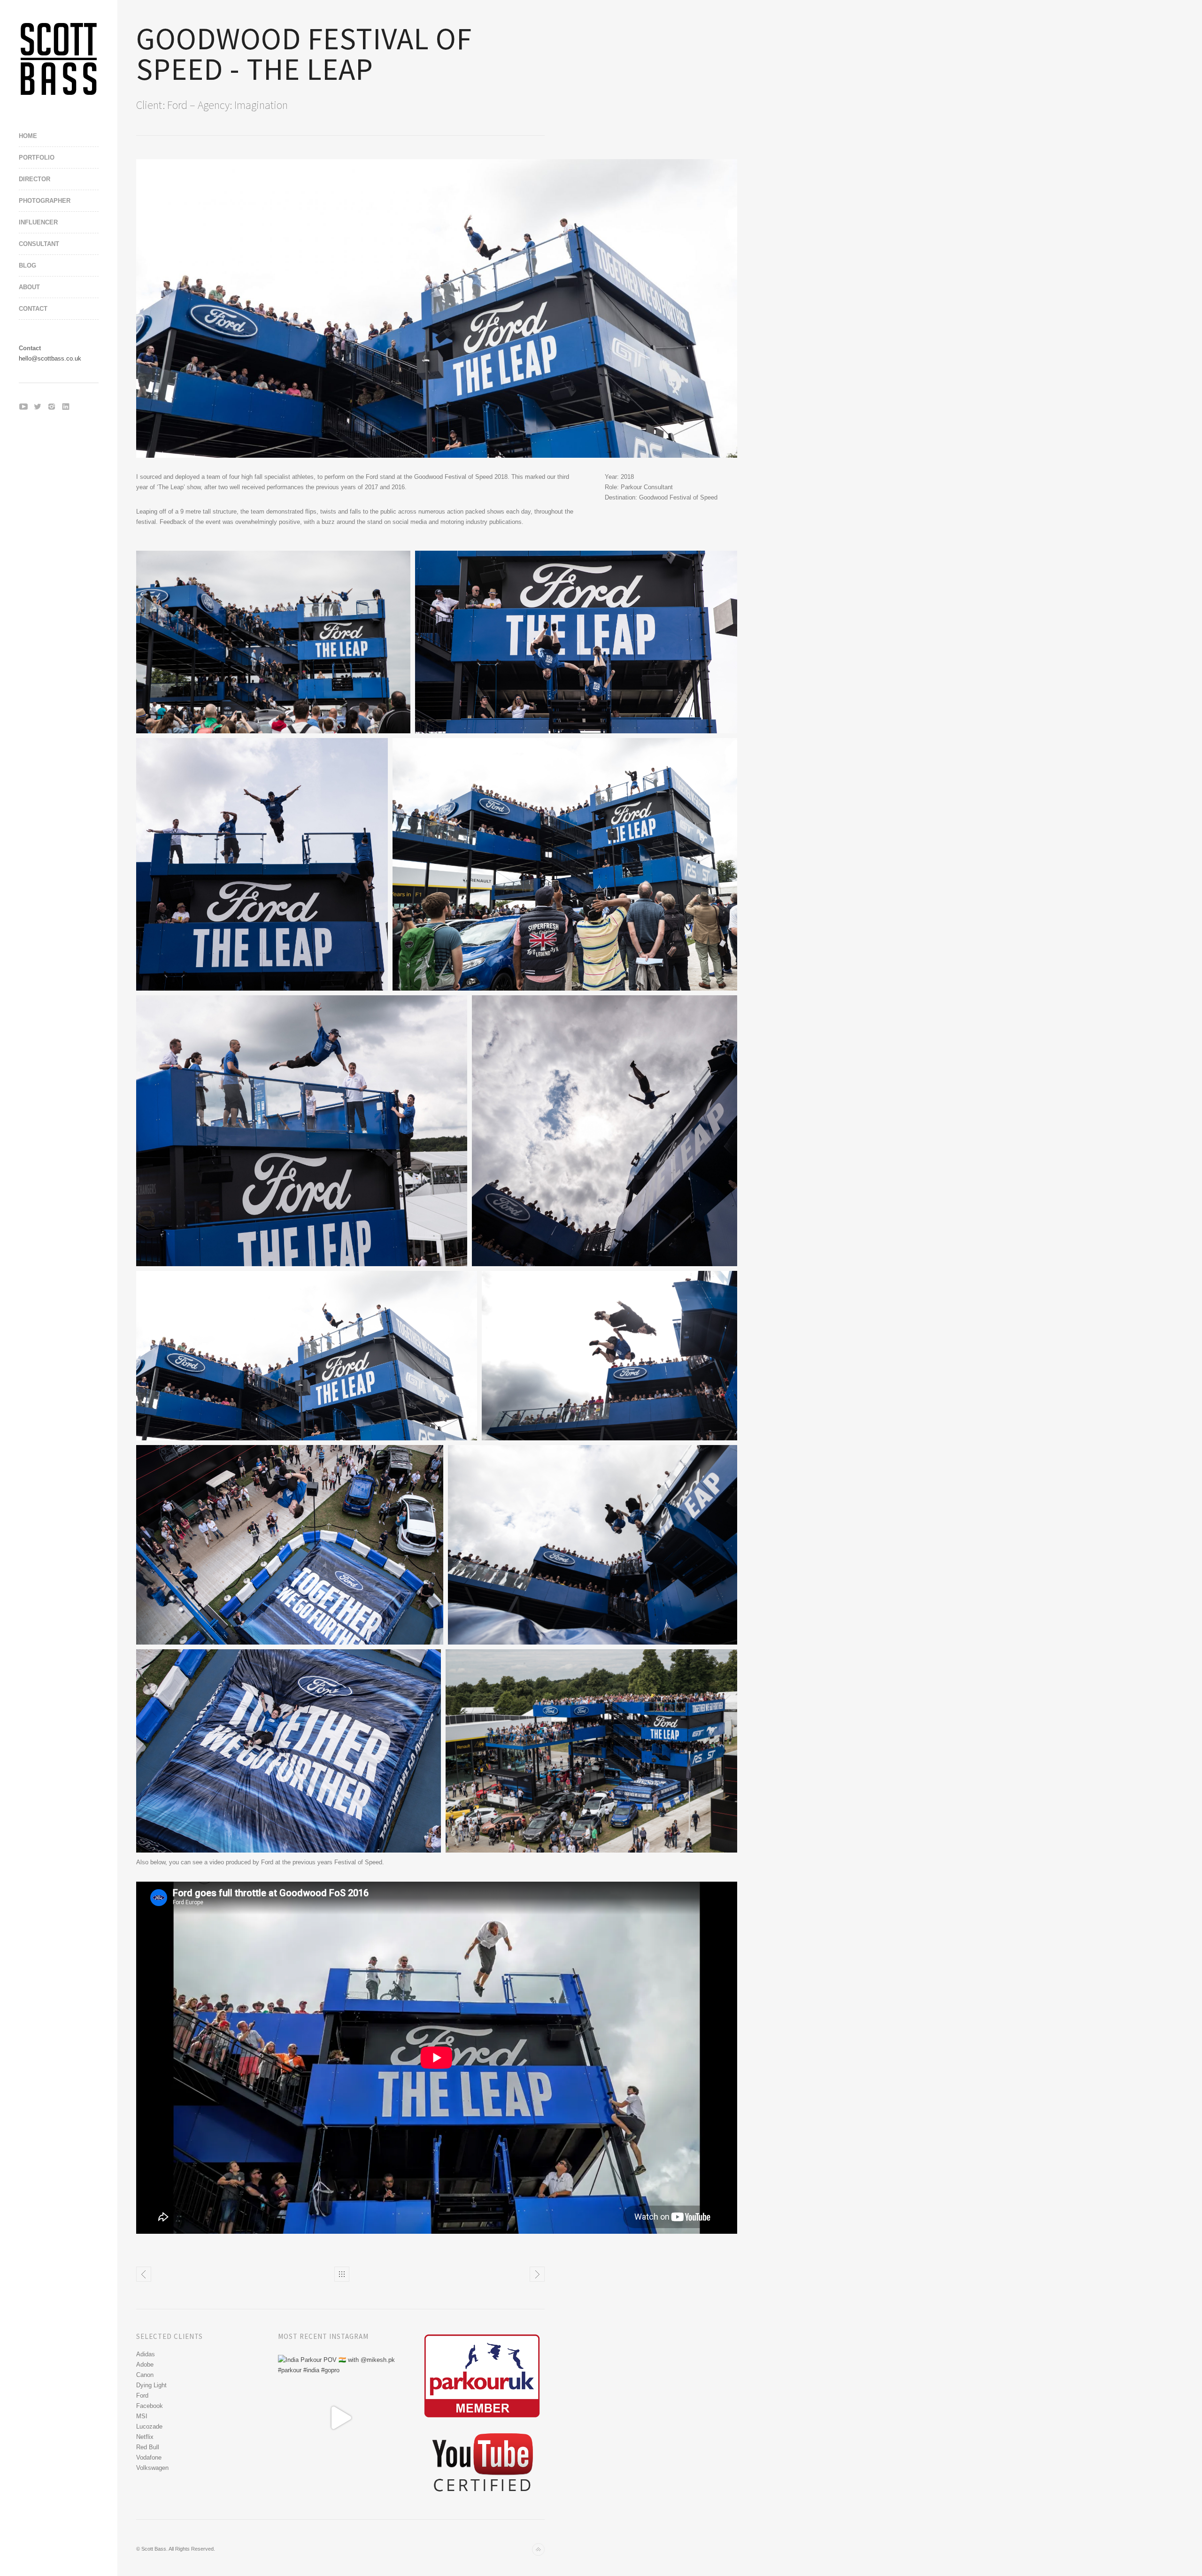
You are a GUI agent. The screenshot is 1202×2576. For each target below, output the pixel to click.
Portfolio (37, 158)
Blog (27, 265)
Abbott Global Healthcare (537, 2274)
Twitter (38, 407)
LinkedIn (66, 407)
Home (28, 136)
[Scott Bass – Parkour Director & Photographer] (59, 59)
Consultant (39, 244)
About (29, 287)
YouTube (23, 407)
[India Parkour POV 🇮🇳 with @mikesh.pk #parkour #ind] (341, 2418)
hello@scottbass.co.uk (50, 358)
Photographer (45, 201)
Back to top (538, 2549)
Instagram (52, 407)
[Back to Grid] (342, 2274)
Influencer (38, 222)
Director (35, 179)
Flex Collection (144, 2274)
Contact (33, 309)
